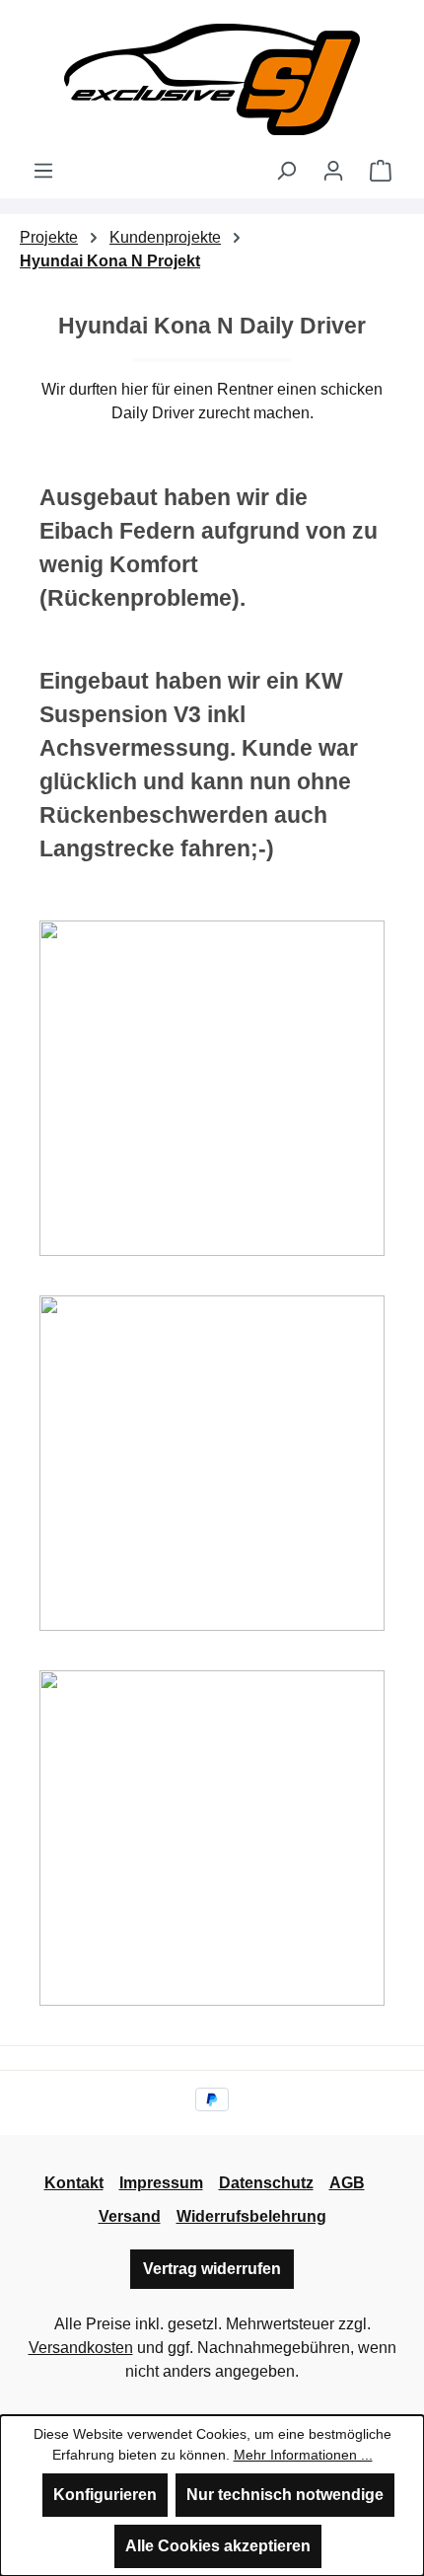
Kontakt (74, 2183)
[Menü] (43, 171)
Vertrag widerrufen (212, 2269)
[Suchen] (286, 171)
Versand (130, 2216)
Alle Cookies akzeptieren (218, 2546)
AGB (347, 2183)
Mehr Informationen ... (303, 2455)
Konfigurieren (105, 2495)
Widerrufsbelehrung (251, 2216)
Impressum (161, 2183)
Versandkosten (81, 2348)
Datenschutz (266, 2183)
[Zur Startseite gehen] (212, 79)
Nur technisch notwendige (285, 2495)
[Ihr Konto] (333, 171)
